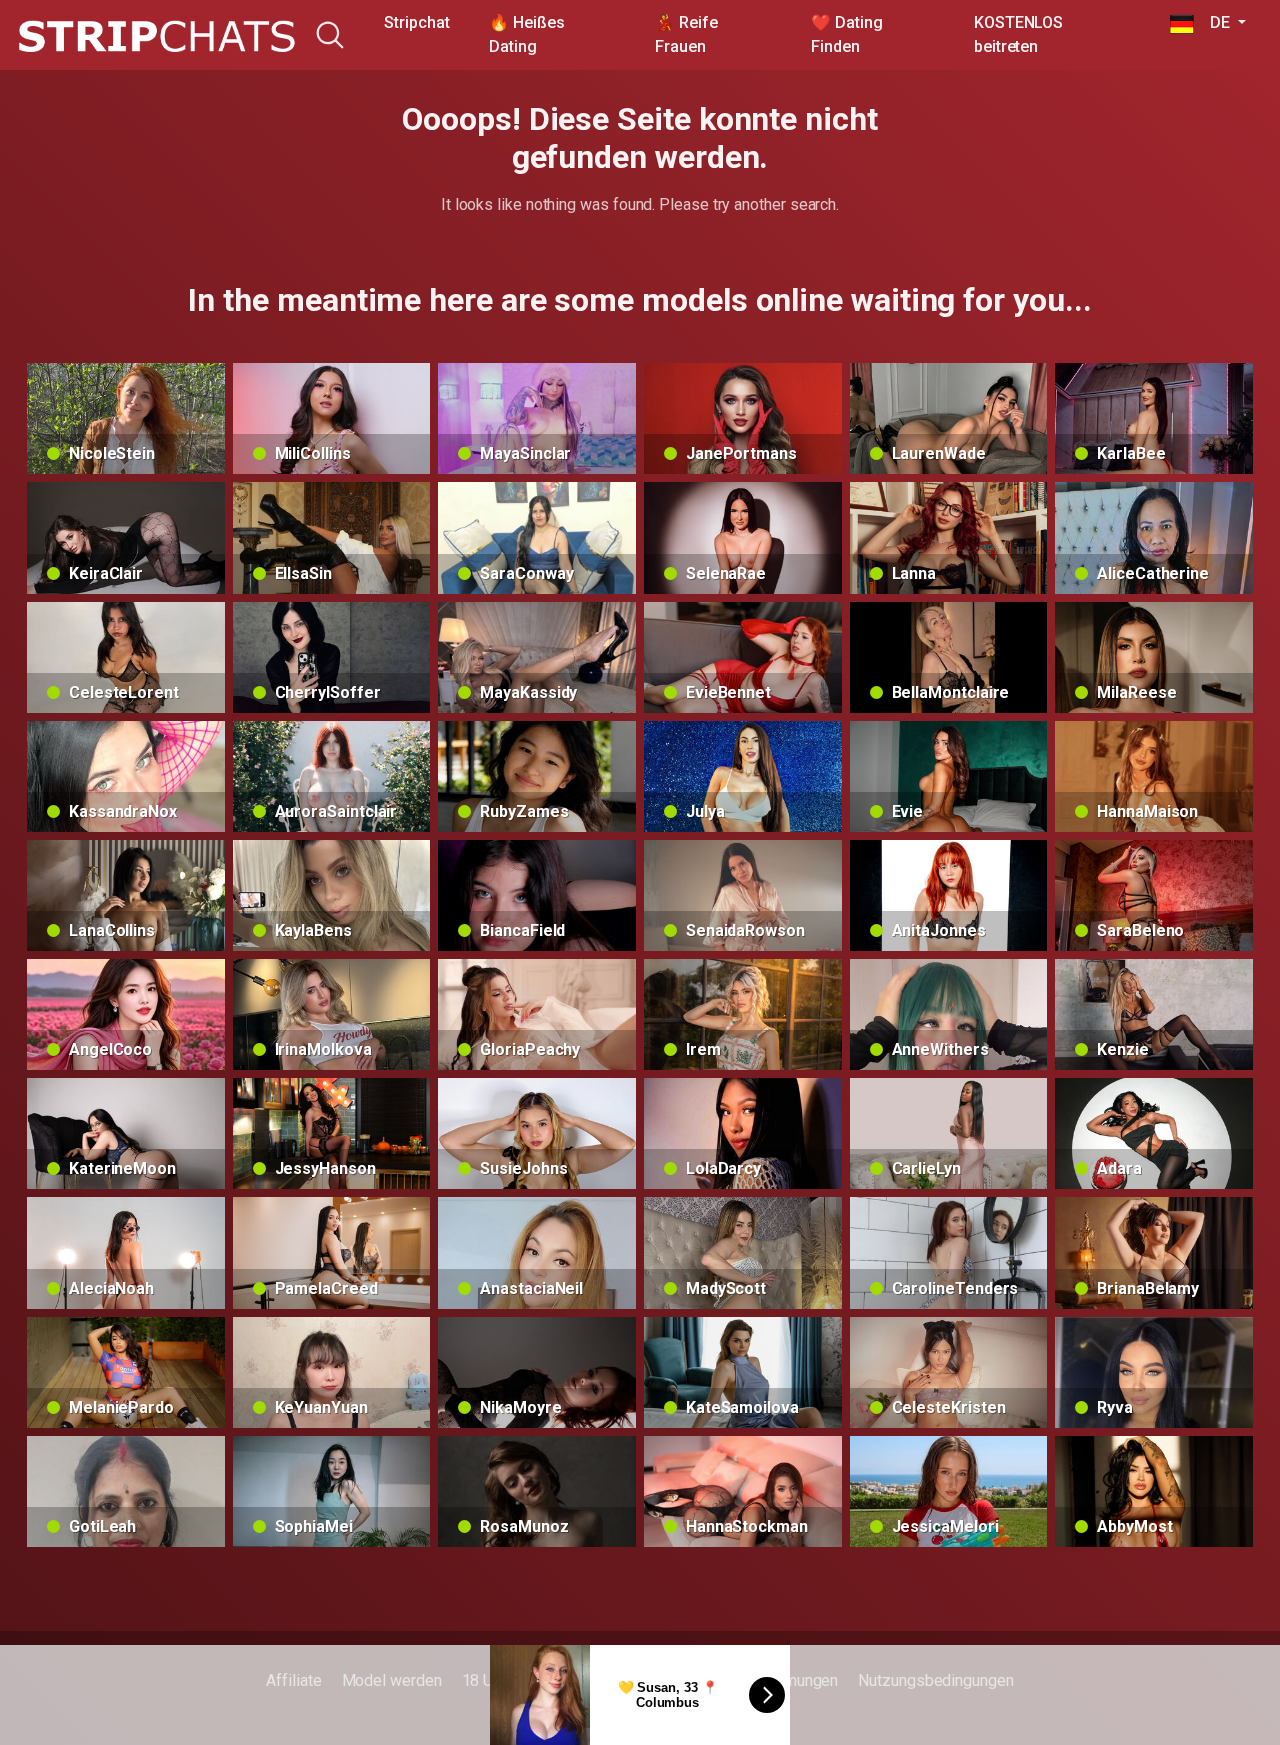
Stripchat (416, 22)
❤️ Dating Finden (846, 34)
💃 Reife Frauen (686, 34)
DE (1213, 22)
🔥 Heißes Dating (526, 34)
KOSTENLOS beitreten (1018, 34)
